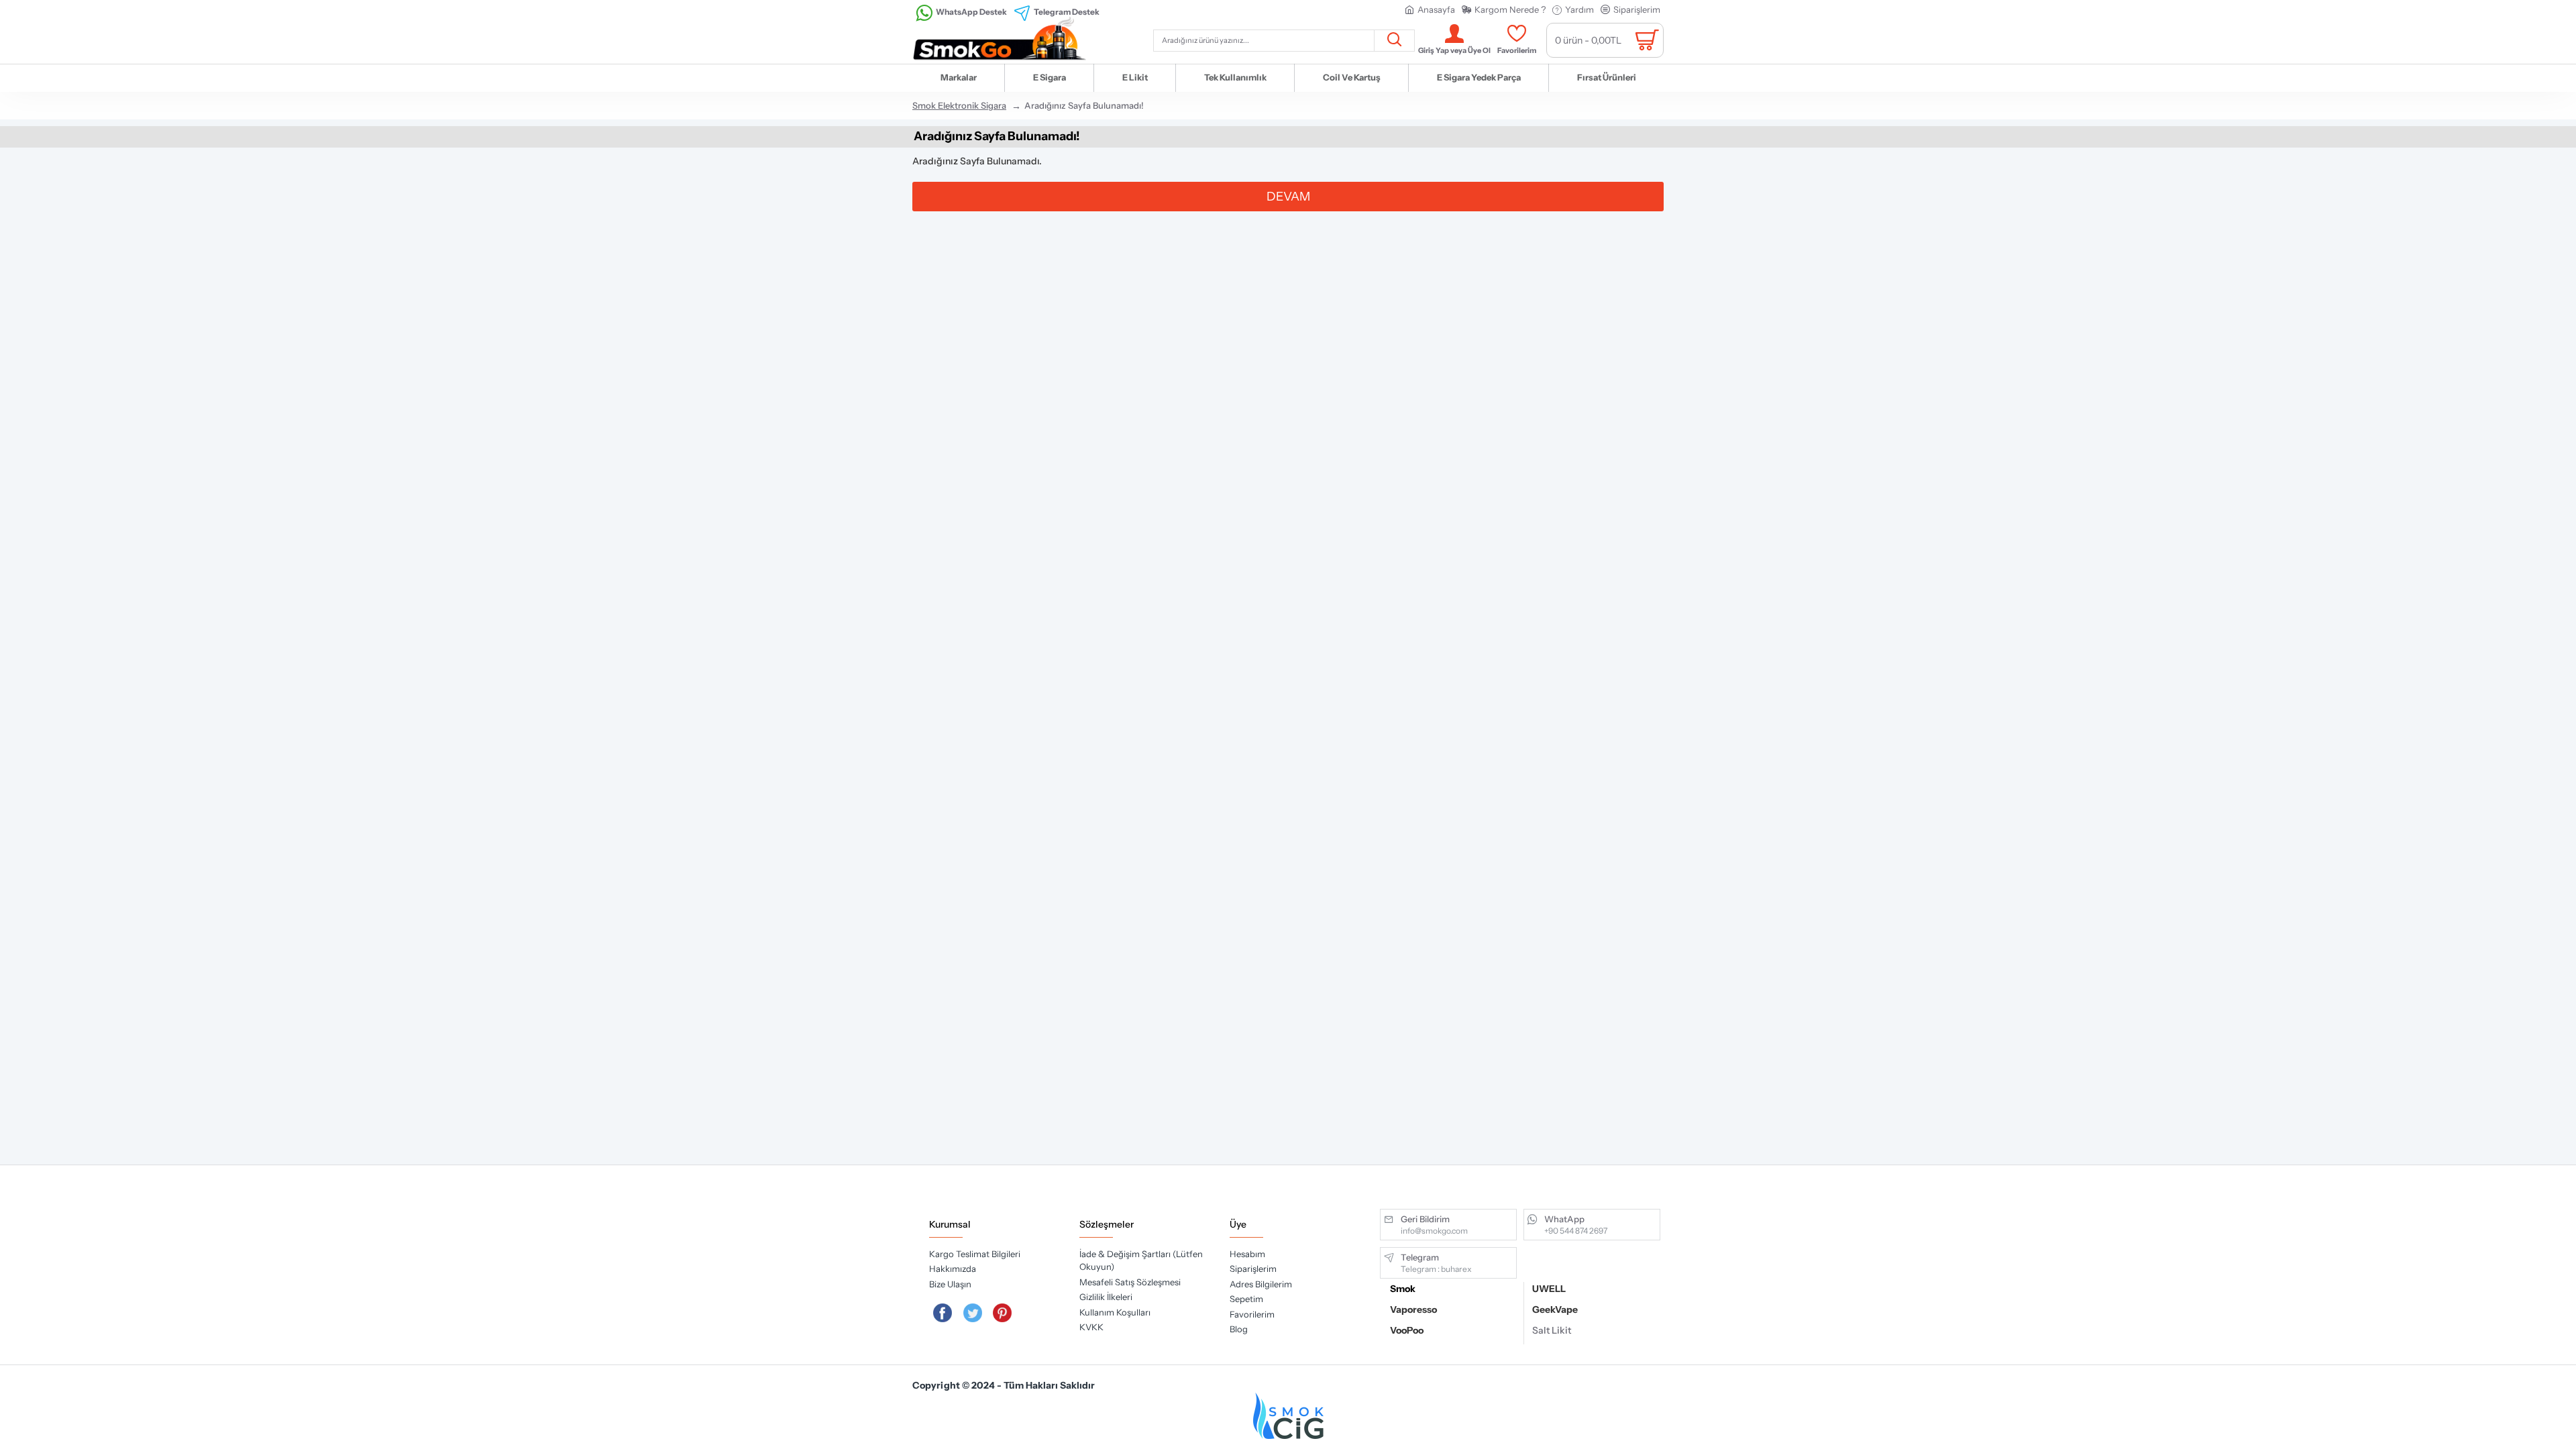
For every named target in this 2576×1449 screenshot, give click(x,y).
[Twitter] (973, 1313)
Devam (1288, 197)
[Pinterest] (1003, 1313)
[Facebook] (943, 1313)
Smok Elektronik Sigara (959, 105)
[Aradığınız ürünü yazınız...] (1394, 41)
